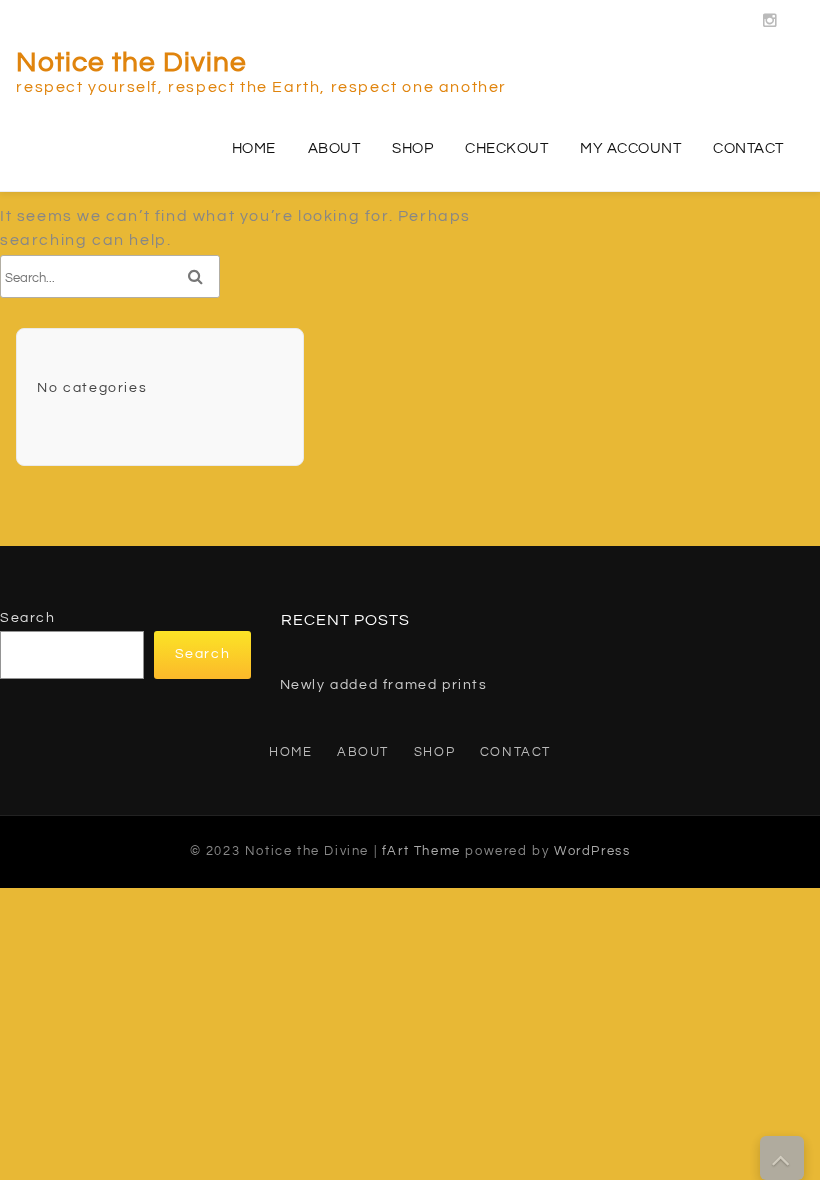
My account (630, 148)
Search (28, 618)
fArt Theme (421, 851)
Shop (412, 148)
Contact (748, 148)
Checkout (506, 148)
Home (254, 148)
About (334, 148)
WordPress (592, 851)
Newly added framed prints (384, 685)
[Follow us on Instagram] (771, 15)
